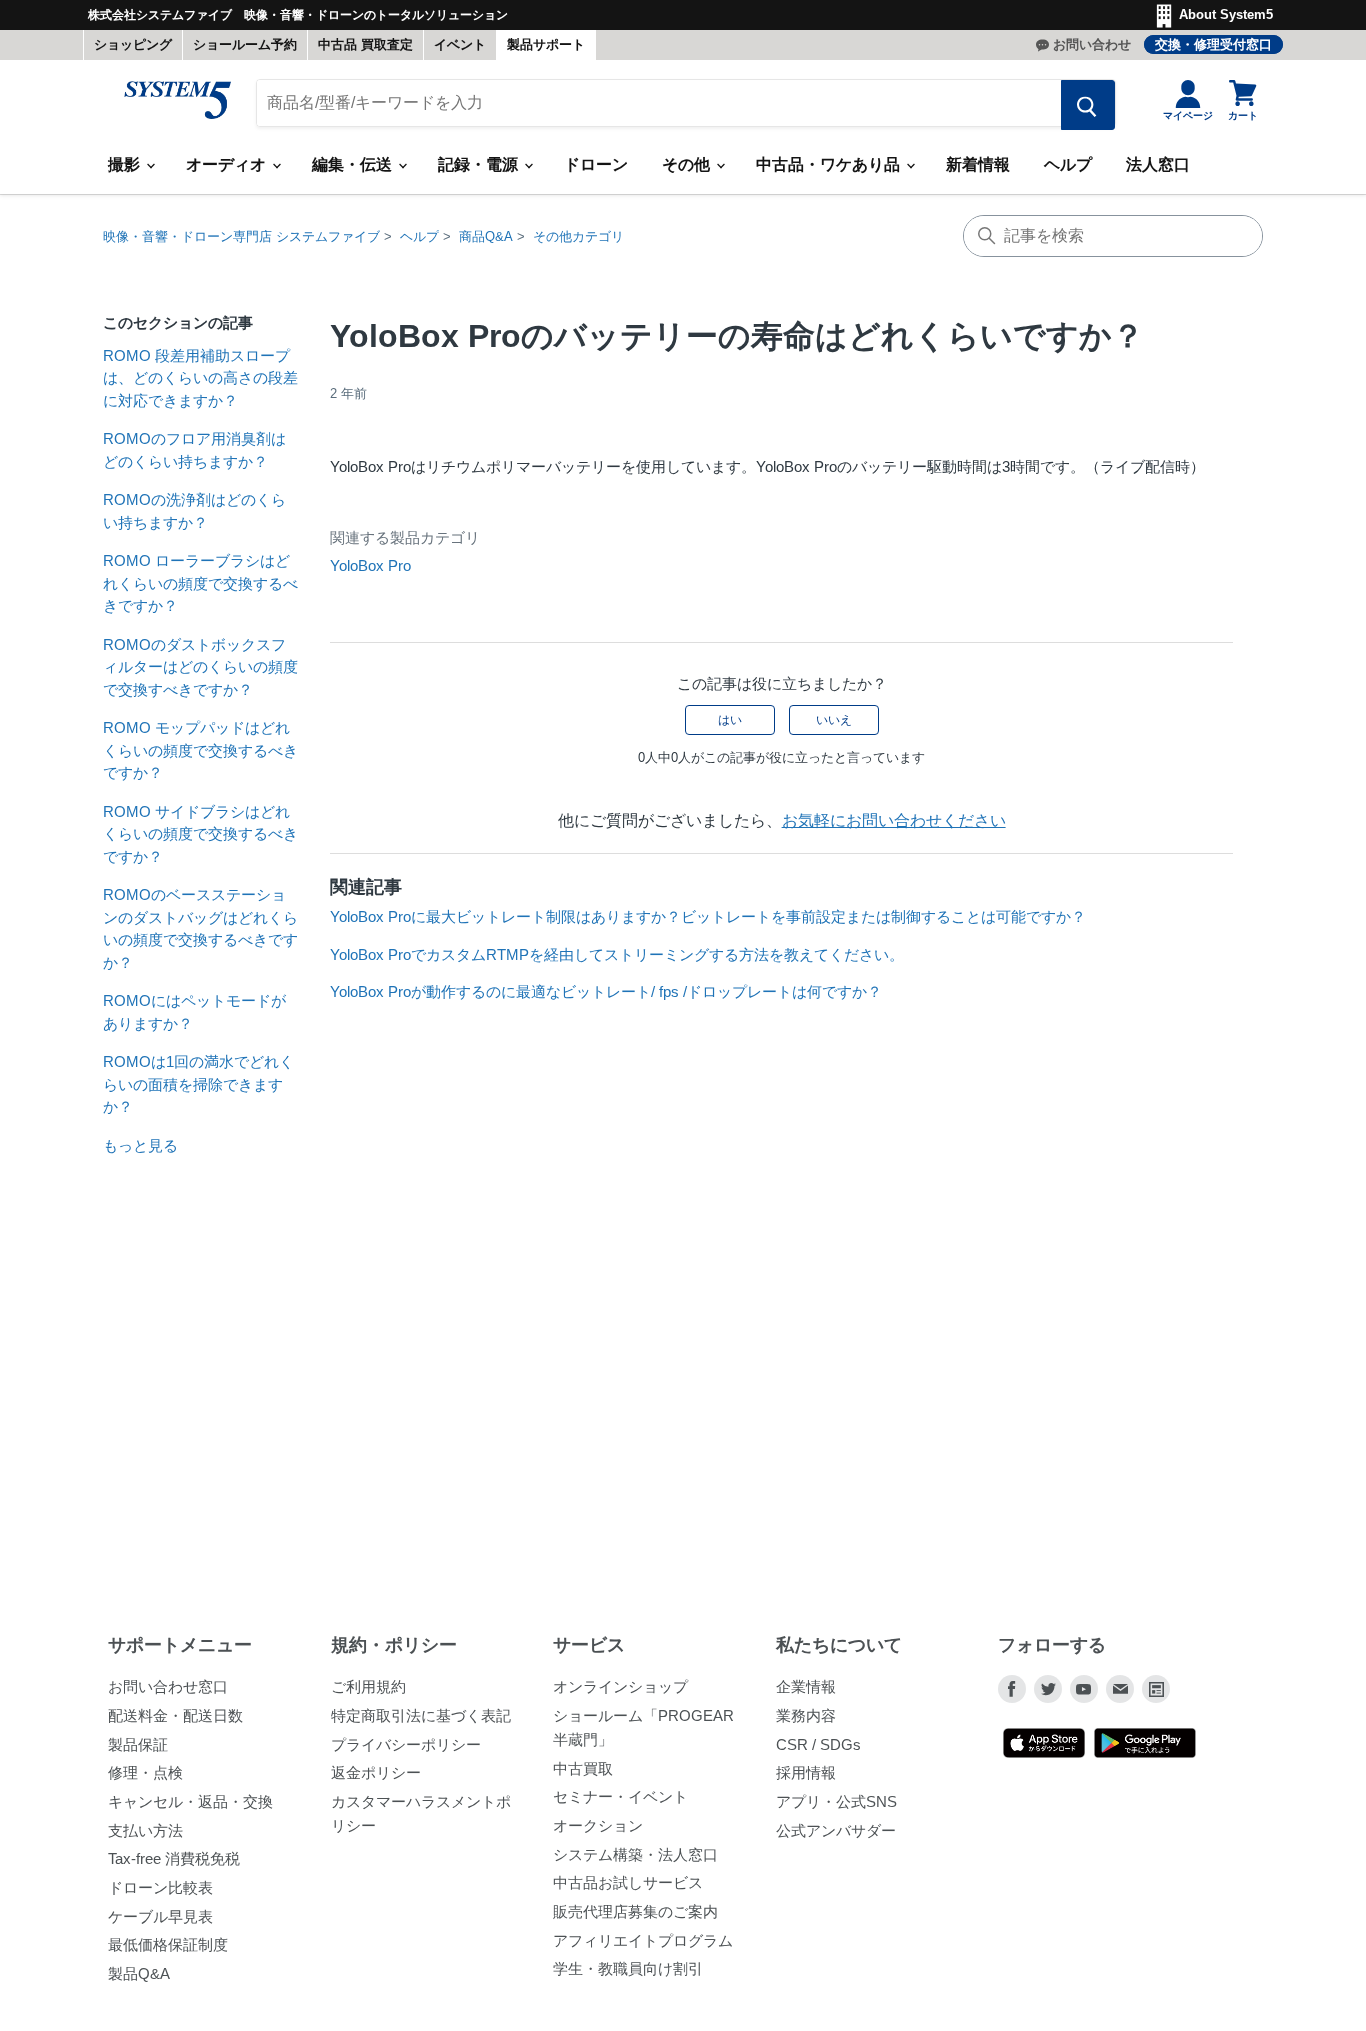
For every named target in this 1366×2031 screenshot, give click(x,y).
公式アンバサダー (836, 1830)
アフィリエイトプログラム (643, 1940)
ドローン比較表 (160, 1887)
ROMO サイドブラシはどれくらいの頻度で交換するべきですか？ (200, 834)
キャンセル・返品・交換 (190, 1801)
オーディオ (228, 164)
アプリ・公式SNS (836, 1801)
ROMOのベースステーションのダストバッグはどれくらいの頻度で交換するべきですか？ (200, 928)
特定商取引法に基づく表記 (421, 1715)
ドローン (596, 164)
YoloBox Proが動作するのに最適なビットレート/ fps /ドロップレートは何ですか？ (606, 991)
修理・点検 (145, 1772)
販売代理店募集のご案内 (635, 1911)
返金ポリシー (376, 1772)
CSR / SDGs (818, 1744)
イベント (460, 44)
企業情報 (806, 1686)
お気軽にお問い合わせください (894, 820)
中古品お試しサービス (628, 1882)
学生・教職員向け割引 (628, 1968)
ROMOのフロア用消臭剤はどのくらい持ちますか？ (194, 450)
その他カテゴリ (578, 236)
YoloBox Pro (370, 565)
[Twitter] (1048, 1689)
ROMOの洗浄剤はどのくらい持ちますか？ (194, 511)
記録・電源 (480, 164)
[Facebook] (1012, 1689)
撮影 (126, 164)
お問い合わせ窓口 (168, 1686)
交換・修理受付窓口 (1213, 44)
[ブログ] (1156, 1689)
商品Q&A (486, 236)
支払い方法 (145, 1830)
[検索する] (1088, 105)
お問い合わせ (1092, 44)
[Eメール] (1120, 1689)
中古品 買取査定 (365, 44)
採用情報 (806, 1772)
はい (730, 720)
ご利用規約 (368, 1686)
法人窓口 (1158, 164)
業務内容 (806, 1715)
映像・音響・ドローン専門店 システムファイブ (241, 236)
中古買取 (583, 1768)
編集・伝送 (354, 164)
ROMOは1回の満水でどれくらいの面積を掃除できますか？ (198, 1084)
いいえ (834, 720)
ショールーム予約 (245, 44)
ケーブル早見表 (160, 1916)
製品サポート (546, 44)
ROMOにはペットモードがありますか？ (194, 1012)
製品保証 (138, 1744)
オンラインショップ (620, 1686)
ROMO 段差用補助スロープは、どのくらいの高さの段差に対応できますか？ (200, 378)
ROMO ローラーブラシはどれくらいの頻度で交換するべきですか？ (200, 583)
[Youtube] (1084, 1689)
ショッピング (133, 44)
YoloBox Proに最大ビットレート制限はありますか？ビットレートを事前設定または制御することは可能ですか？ (708, 916)
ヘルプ (1068, 164)
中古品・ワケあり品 (830, 164)
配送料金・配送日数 (175, 1715)
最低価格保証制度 (168, 1944)
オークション (598, 1825)
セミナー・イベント (620, 1796)
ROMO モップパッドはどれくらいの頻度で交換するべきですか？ (200, 750)
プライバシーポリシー (406, 1744)
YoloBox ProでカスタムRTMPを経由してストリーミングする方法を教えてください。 (617, 954)
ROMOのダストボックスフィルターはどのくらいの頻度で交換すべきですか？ (200, 667)
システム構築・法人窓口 (635, 1854)
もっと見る (140, 1145)
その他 (688, 164)
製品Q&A (139, 1973)
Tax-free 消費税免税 (174, 1858)
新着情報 (978, 164)
